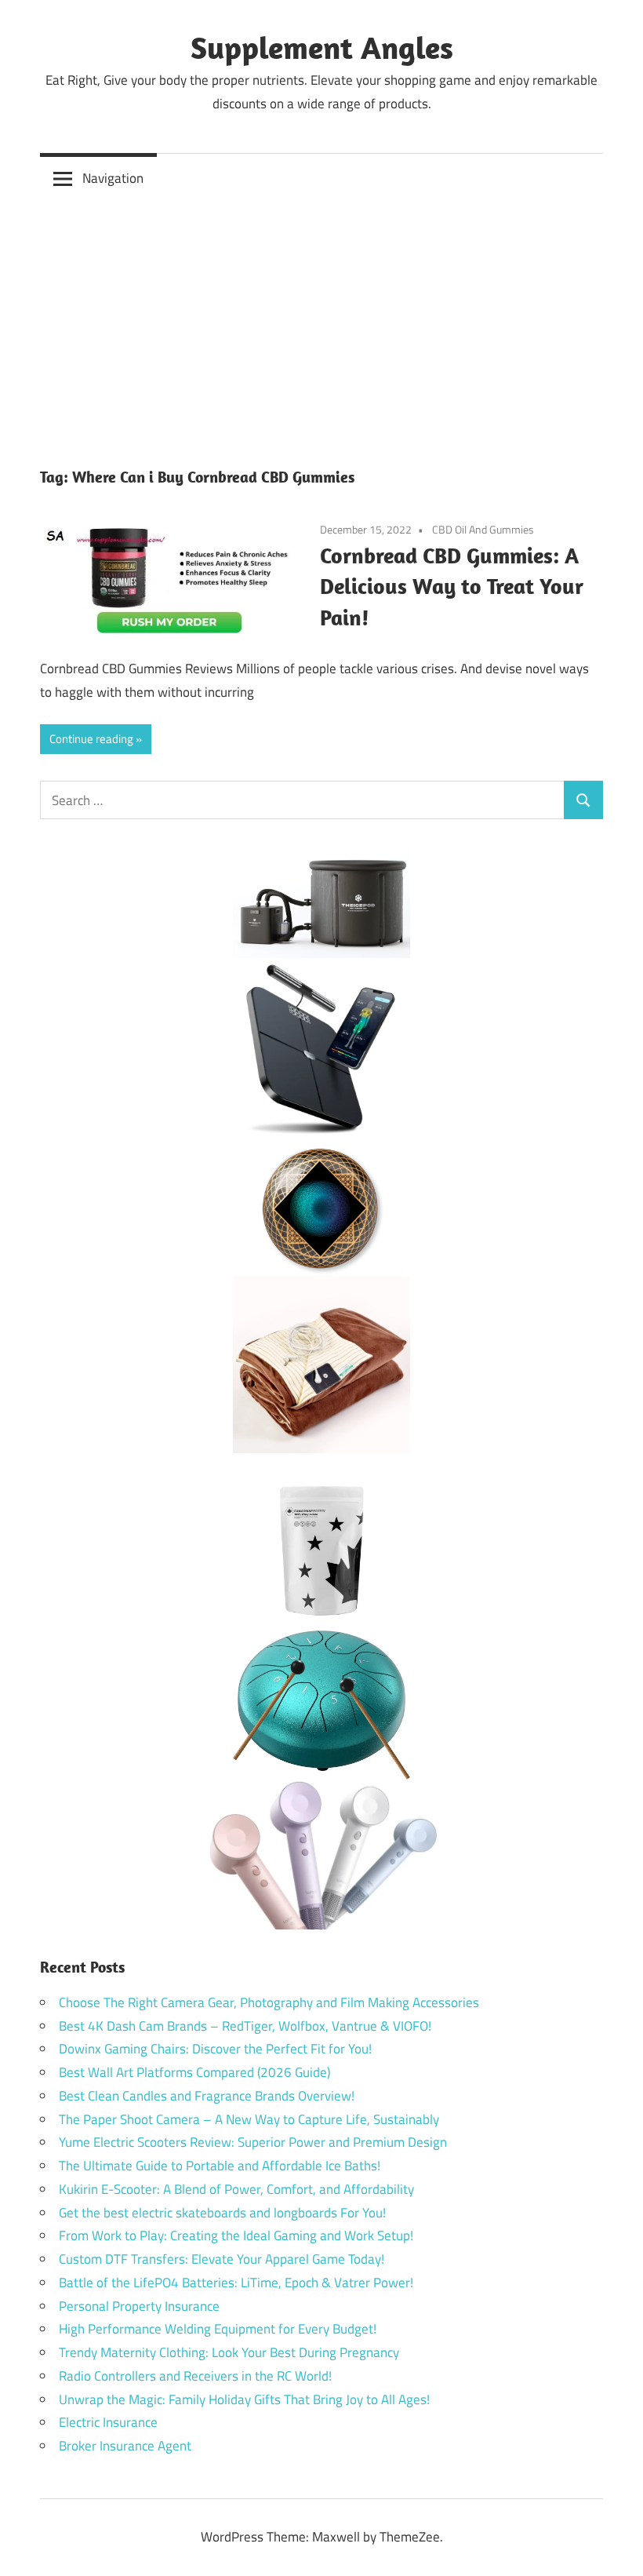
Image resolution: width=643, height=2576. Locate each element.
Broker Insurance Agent (125, 2446)
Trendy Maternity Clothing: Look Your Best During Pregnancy (229, 2352)
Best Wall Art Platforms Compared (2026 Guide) (194, 2072)
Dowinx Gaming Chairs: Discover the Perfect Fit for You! (215, 2049)
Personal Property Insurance (139, 2306)
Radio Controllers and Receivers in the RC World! (195, 2376)
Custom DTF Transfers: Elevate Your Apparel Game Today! (222, 2259)
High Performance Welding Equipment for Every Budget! (218, 2329)
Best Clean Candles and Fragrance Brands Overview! (207, 2096)
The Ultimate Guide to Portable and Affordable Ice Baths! (220, 2166)
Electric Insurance (108, 2422)
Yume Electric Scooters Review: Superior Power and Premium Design (253, 2142)
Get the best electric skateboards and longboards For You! (222, 2213)
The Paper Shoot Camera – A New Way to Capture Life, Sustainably (249, 2119)
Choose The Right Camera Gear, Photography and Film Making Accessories (269, 2002)
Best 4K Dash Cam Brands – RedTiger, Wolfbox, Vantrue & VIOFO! (245, 2026)
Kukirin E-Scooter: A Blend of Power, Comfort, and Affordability (236, 2189)
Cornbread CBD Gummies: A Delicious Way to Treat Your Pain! (452, 587)
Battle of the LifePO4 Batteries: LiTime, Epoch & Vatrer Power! (236, 2283)
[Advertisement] (321, 322)
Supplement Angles (322, 47)
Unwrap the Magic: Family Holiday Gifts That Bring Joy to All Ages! (244, 2399)
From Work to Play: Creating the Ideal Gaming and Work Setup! (236, 2235)
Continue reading (91, 739)
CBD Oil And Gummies (483, 529)
